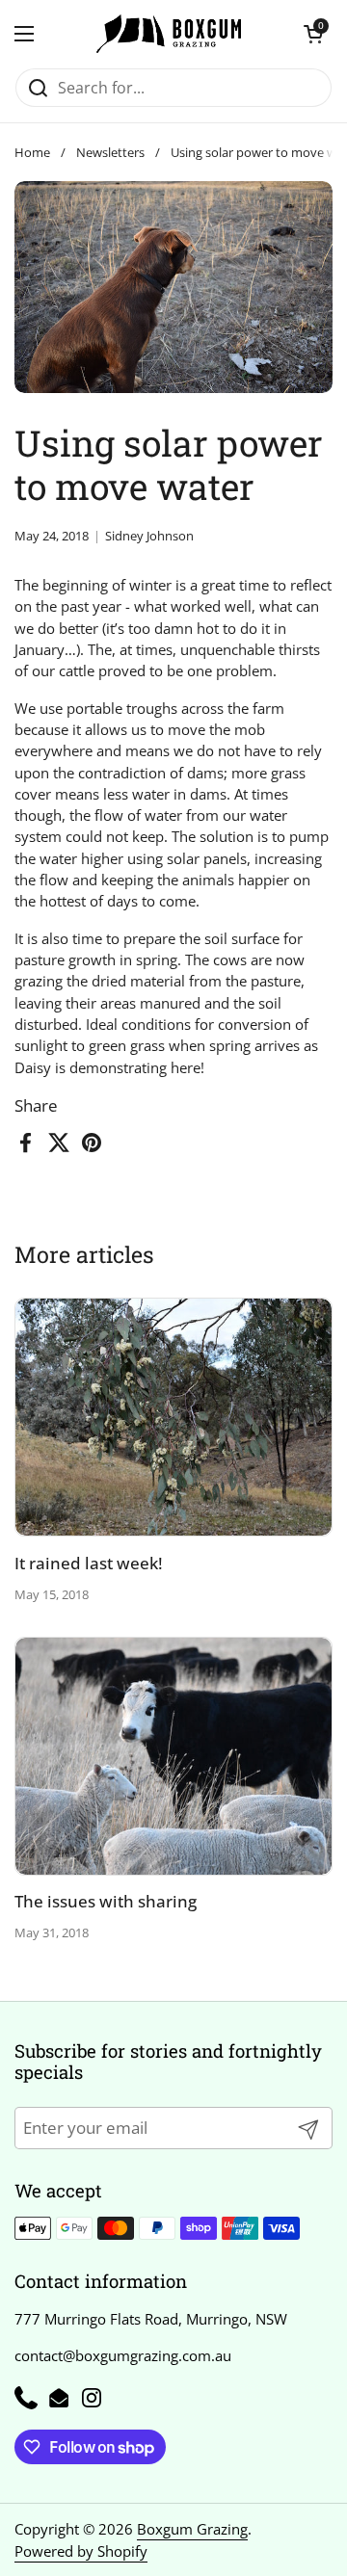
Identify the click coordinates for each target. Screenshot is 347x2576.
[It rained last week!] (173, 1417)
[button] (313, 34)
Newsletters (110, 152)
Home (32, 152)
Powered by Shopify (81, 2551)
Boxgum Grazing (192, 2529)
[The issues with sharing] (173, 1756)
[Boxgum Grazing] (169, 34)
